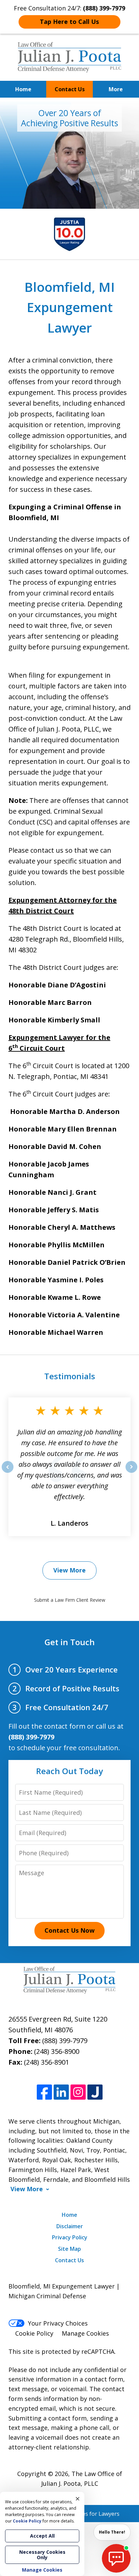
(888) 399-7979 (65, 2041)
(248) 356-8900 (57, 2051)
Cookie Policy (34, 2333)
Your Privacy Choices (58, 2323)
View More (69, 1570)
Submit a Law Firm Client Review (70, 1600)
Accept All (42, 2536)
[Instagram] (78, 2092)
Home (23, 89)
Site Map (69, 2249)
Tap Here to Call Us (69, 22)
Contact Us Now (69, 1930)
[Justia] (95, 2092)
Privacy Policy (70, 2237)
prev (8, 1472)
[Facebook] (44, 2092)
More (116, 89)
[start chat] (116, 2558)
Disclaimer (70, 2226)
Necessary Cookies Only (42, 2555)
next (131, 1472)
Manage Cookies (85, 2333)
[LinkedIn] (61, 2092)
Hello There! (112, 2532)
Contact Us (70, 89)
